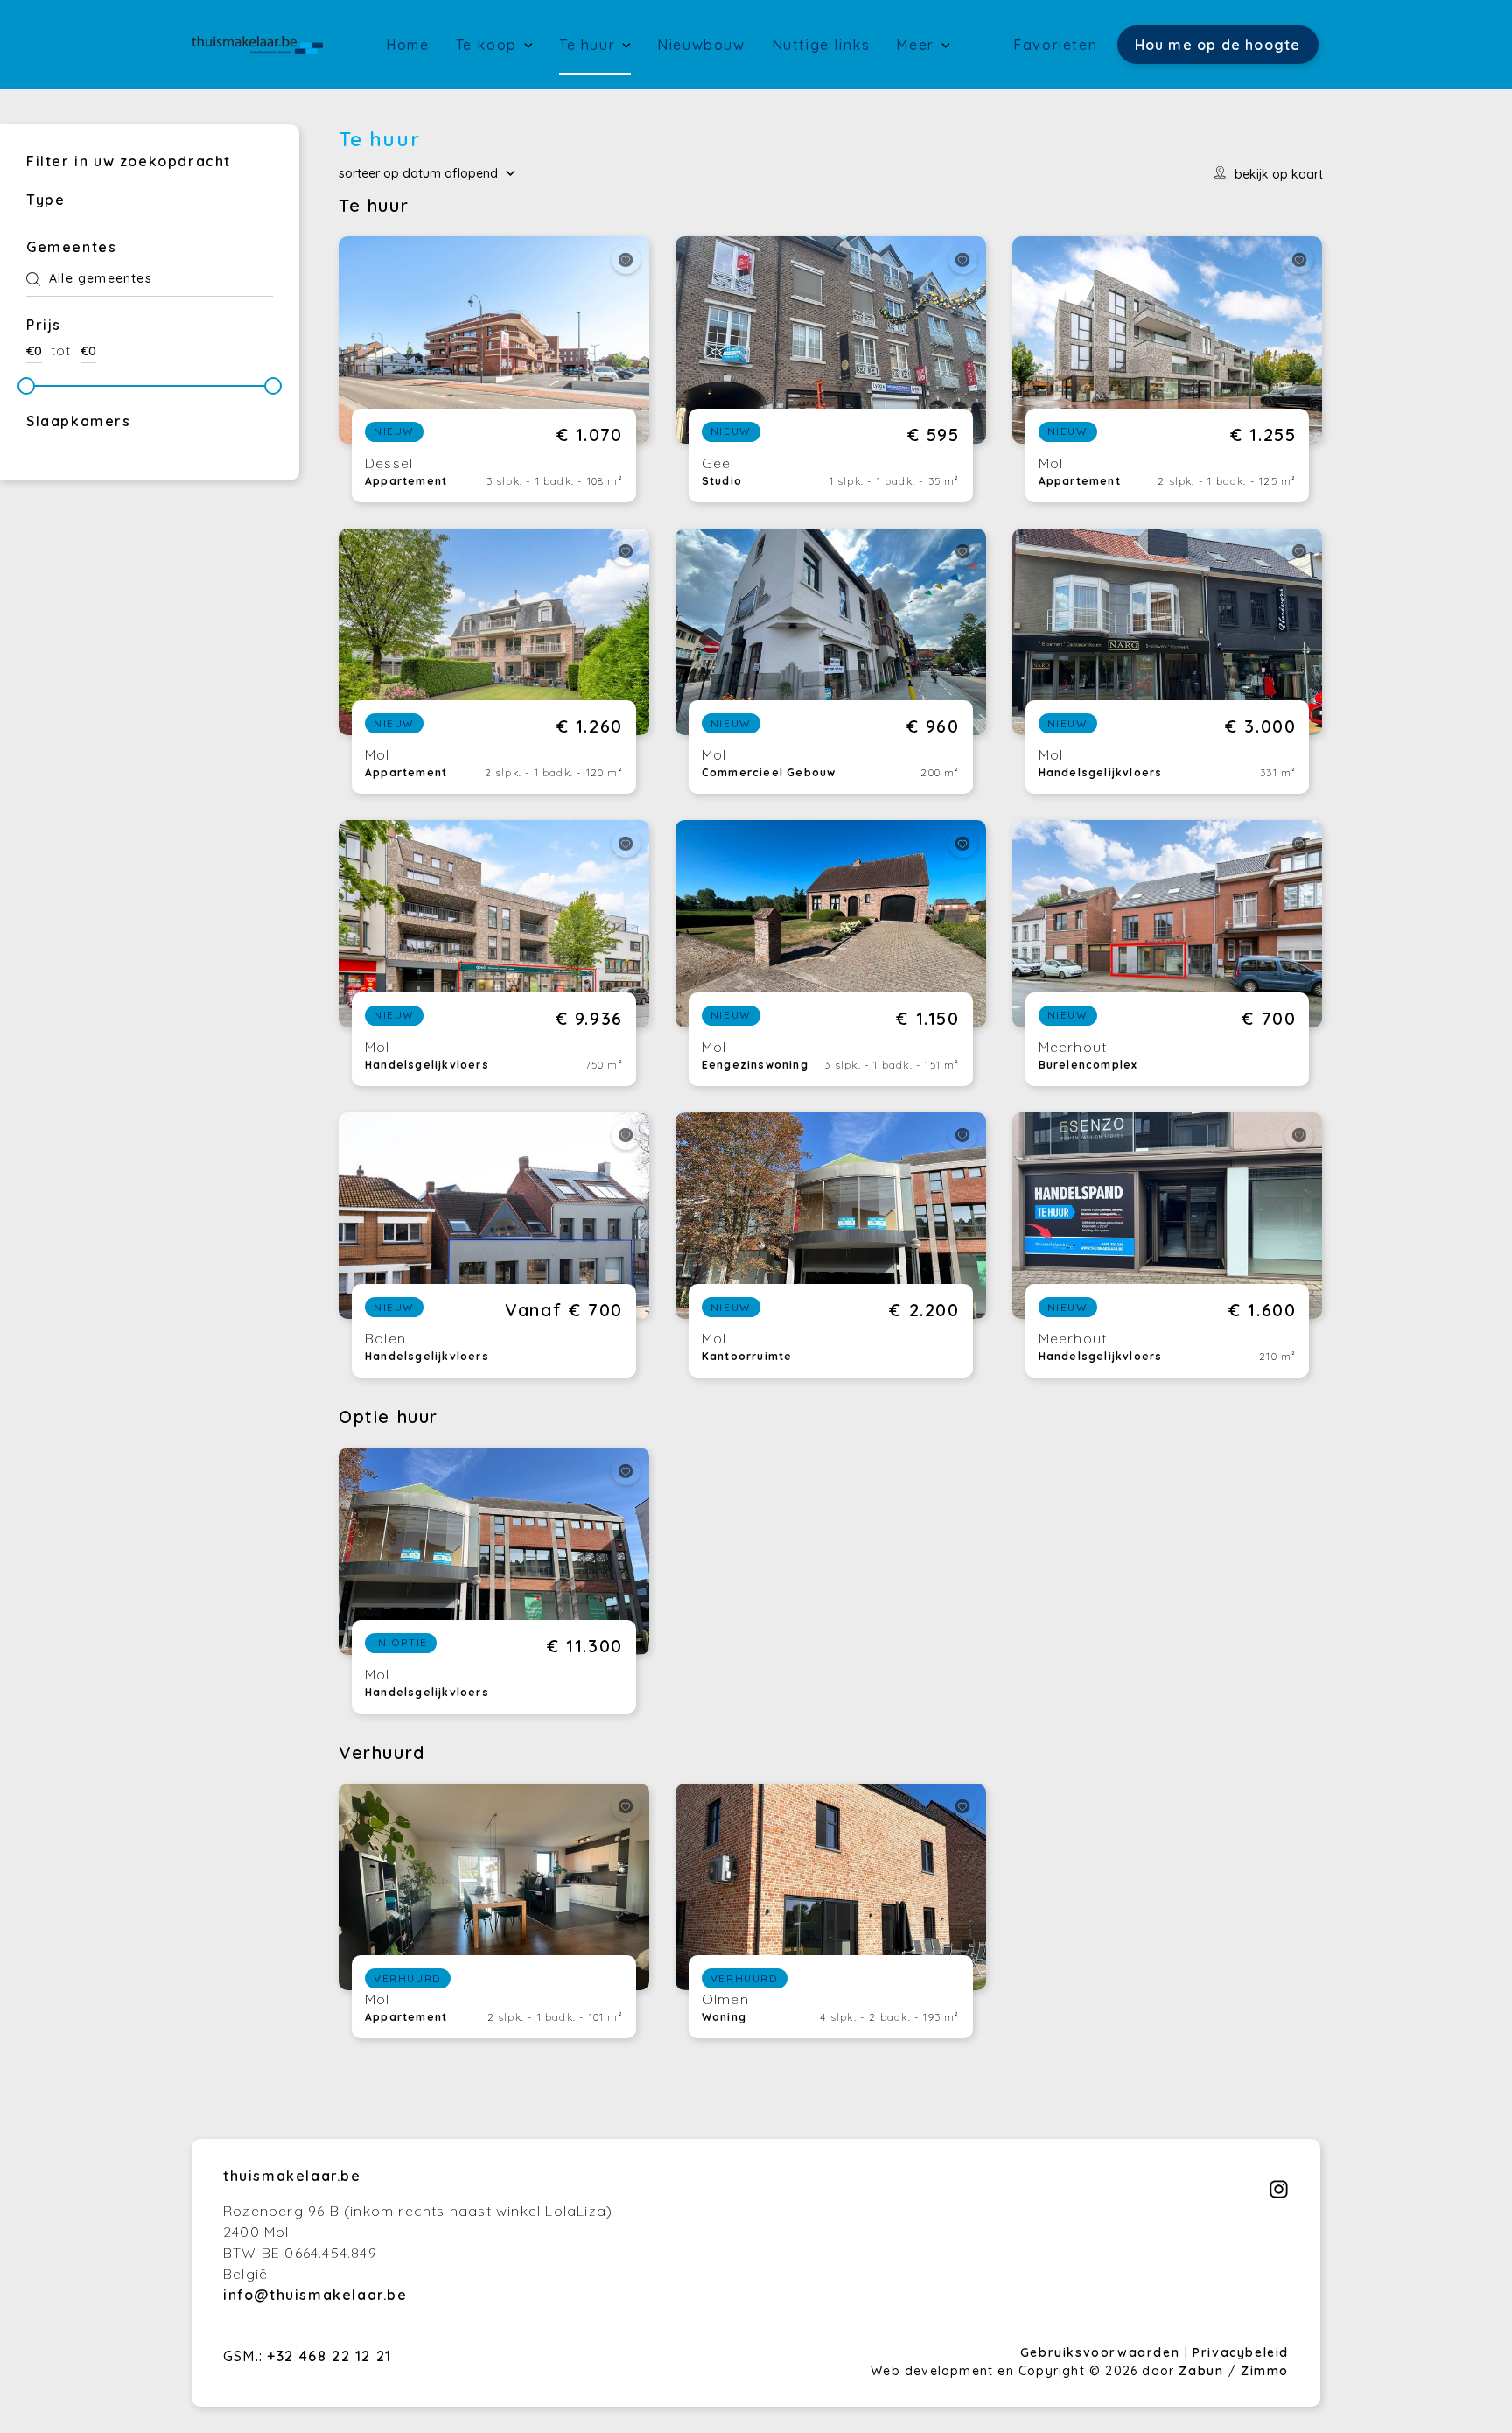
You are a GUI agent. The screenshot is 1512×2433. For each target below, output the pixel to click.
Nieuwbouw (701, 45)
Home (407, 45)
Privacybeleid (1241, 2352)
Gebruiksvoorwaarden (1102, 2352)
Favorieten (1055, 45)
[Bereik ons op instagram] (1279, 2194)
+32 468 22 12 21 (329, 2356)
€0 (34, 351)
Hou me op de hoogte (1218, 45)
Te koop (489, 45)
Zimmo (1265, 2371)
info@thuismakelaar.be (315, 2295)
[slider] (26, 386)
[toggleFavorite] (626, 259)
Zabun (1201, 2371)
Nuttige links (821, 45)
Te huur (590, 45)
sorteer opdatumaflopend (418, 173)
